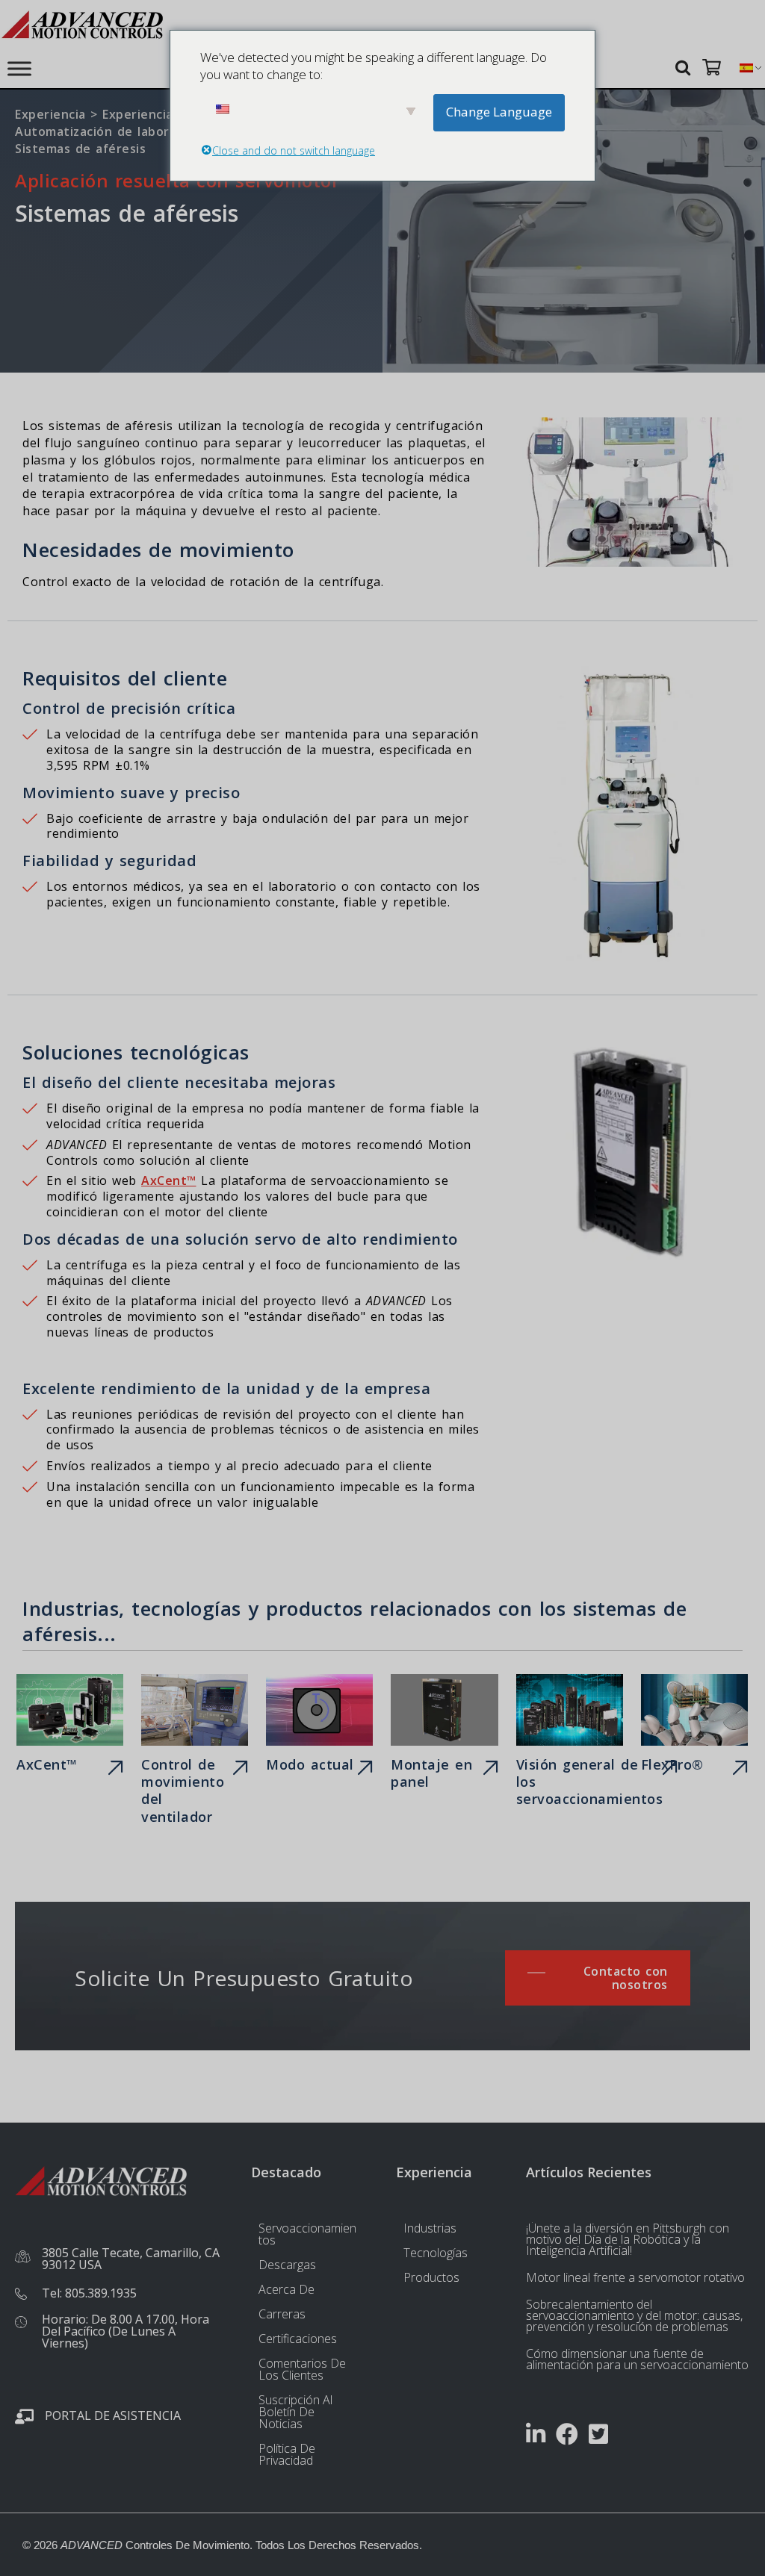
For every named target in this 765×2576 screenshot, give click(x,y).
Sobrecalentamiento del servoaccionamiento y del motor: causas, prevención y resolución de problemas (634, 2315)
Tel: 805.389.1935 (89, 2293)
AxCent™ (169, 1180)
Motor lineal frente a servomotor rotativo (635, 2277)
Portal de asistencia (113, 2415)
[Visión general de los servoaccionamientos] (570, 1744)
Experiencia (50, 114)
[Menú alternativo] (19, 68)
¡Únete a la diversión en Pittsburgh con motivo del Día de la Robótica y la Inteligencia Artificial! (628, 2239)
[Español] (746, 68)
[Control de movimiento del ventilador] (195, 1752)
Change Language (499, 112)
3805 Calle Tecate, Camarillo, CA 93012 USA (131, 2259)
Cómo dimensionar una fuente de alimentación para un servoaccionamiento (637, 2359)
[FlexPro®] (694, 1727)
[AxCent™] (70, 1727)
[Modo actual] (319, 1727)
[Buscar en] (685, 67)
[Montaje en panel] (444, 1735)
